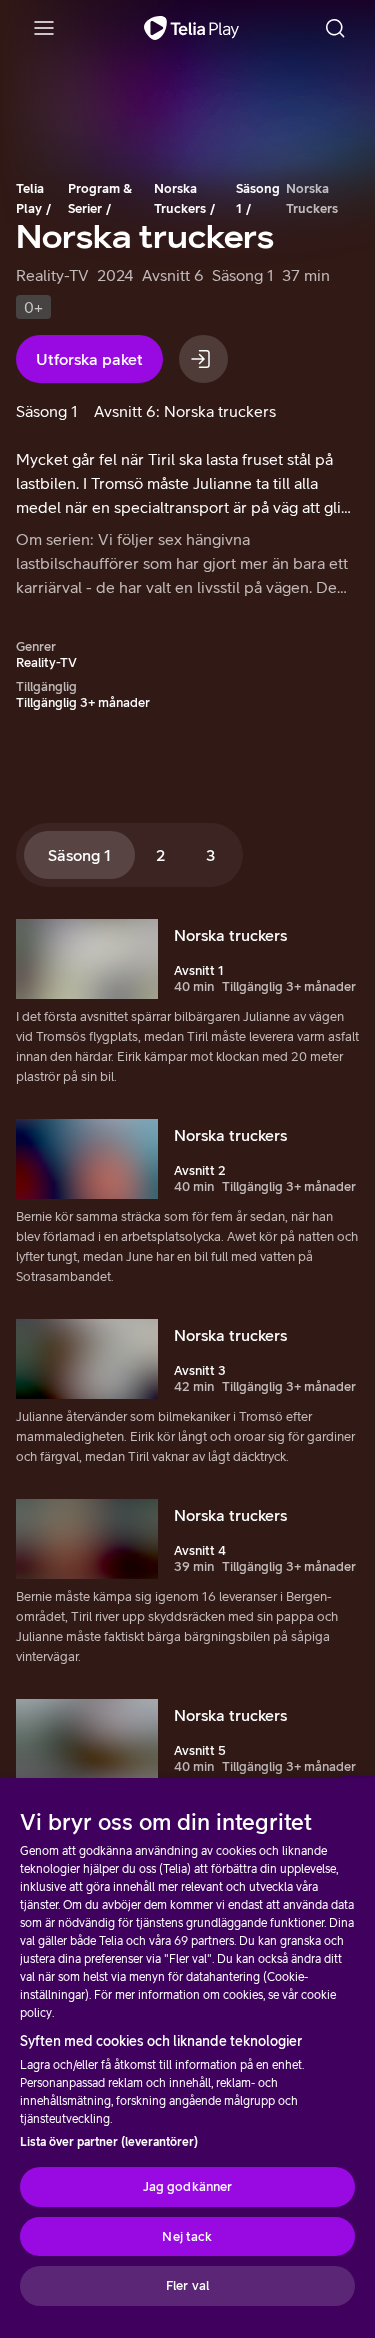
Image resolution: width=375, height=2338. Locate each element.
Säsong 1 (258, 198)
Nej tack (187, 2236)
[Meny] (44, 28)
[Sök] (335, 28)
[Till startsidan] (191, 28)
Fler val (187, 2285)
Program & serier (100, 198)
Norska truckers (180, 198)
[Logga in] (203, 359)
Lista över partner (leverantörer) (109, 2142)
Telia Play (30, 198)
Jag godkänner (188, 2186)
